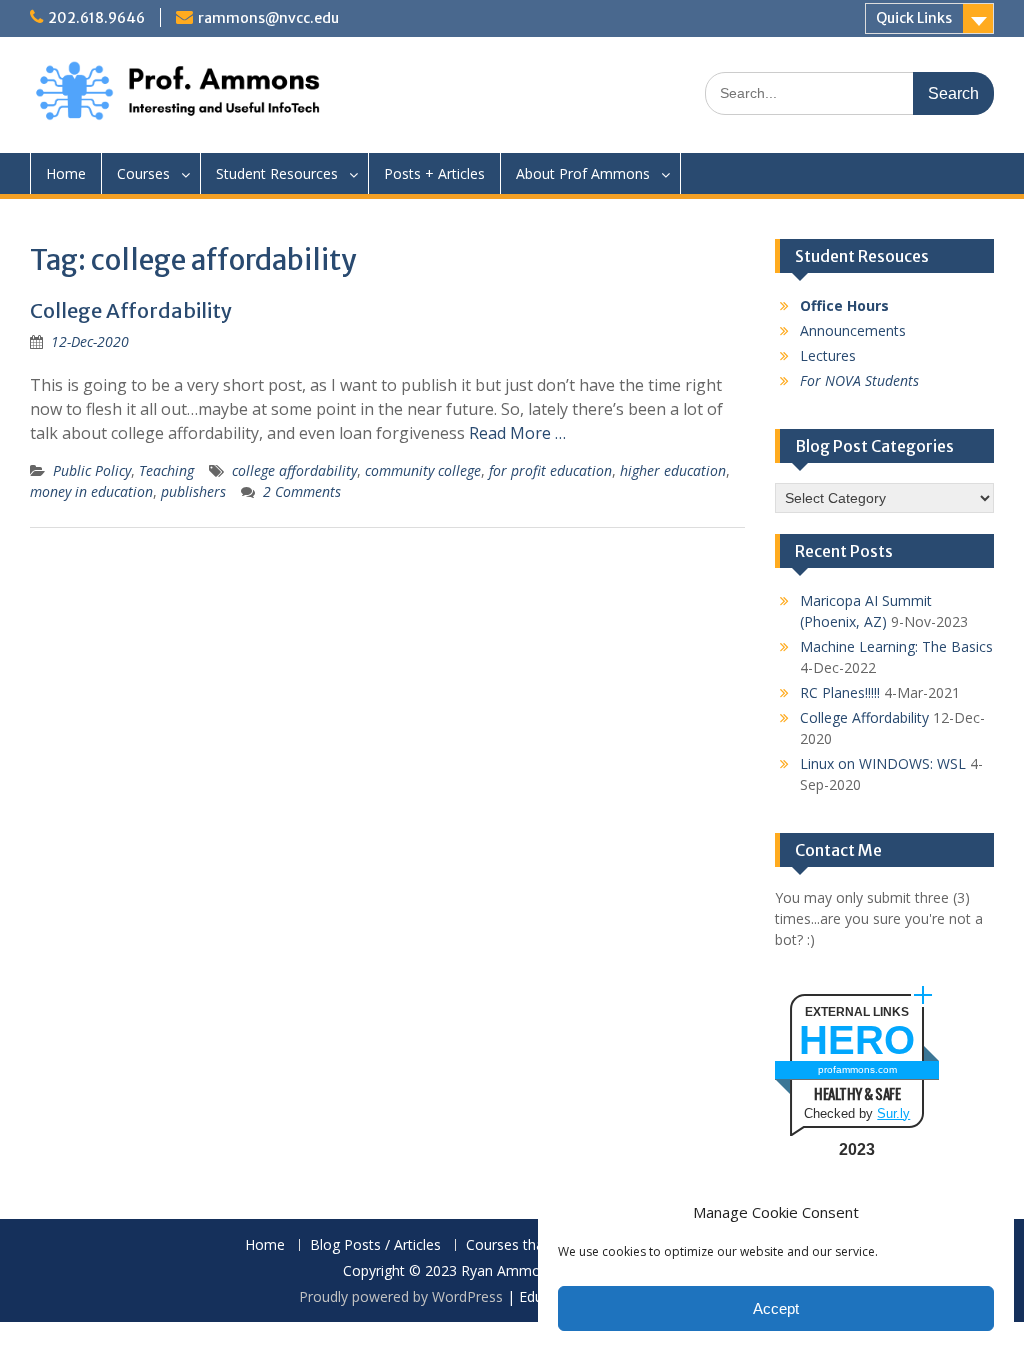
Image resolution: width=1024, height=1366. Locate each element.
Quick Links (914, 18)
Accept (776, 1308)
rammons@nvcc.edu (268, 18)
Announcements (853, 330)
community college (423, 470)
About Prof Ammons (583, 173)
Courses (143, 173)
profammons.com (857, 1069)
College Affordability (131, 310)
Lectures (828, 355)
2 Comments (302, 491)
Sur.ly (893, 1113)
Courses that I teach (531, 1245)
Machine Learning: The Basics (896, 646)
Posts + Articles (434, 173)
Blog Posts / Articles (375, 1245)
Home (66, 173)
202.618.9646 (96, 18)
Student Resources (277, 173)
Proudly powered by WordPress (401, 1296)
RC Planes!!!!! (840, 692)
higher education (673, 470)
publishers (193, 491)
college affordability (294, 470)
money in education (91, 491)
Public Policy (92, 470)
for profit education (550, 470)
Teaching (166, 470)
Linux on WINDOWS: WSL (883, 763)
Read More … (517, 433)
